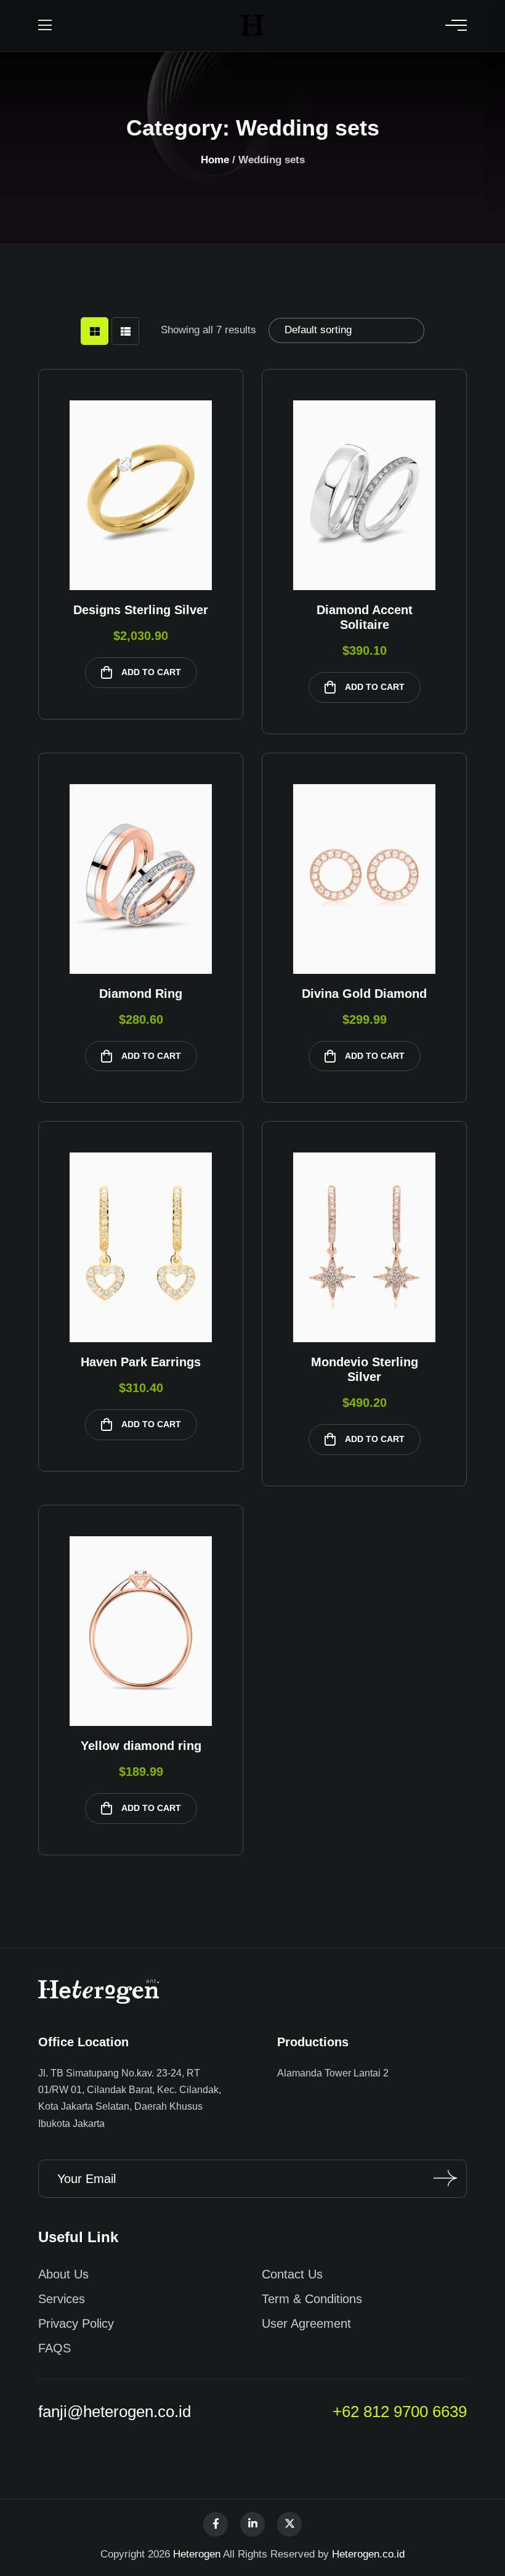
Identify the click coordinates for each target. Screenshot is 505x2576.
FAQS (55, 2348)
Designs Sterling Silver (141, 610)
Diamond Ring (141, 994)
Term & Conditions (312, 2299)
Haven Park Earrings (141, 1362)
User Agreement (306, 2323)
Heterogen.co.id (368, 2554)
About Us (63, 2274)
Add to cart (151, 672)
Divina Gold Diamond (364, 994)
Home (215, 160)
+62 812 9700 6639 (400, 2412)
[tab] (95, 331)
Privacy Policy (76, 2323)
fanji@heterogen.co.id (115, 2412)
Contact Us (292, 2274)
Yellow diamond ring (141, 1746)
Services (62, 2299)
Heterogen (197, 2554)
